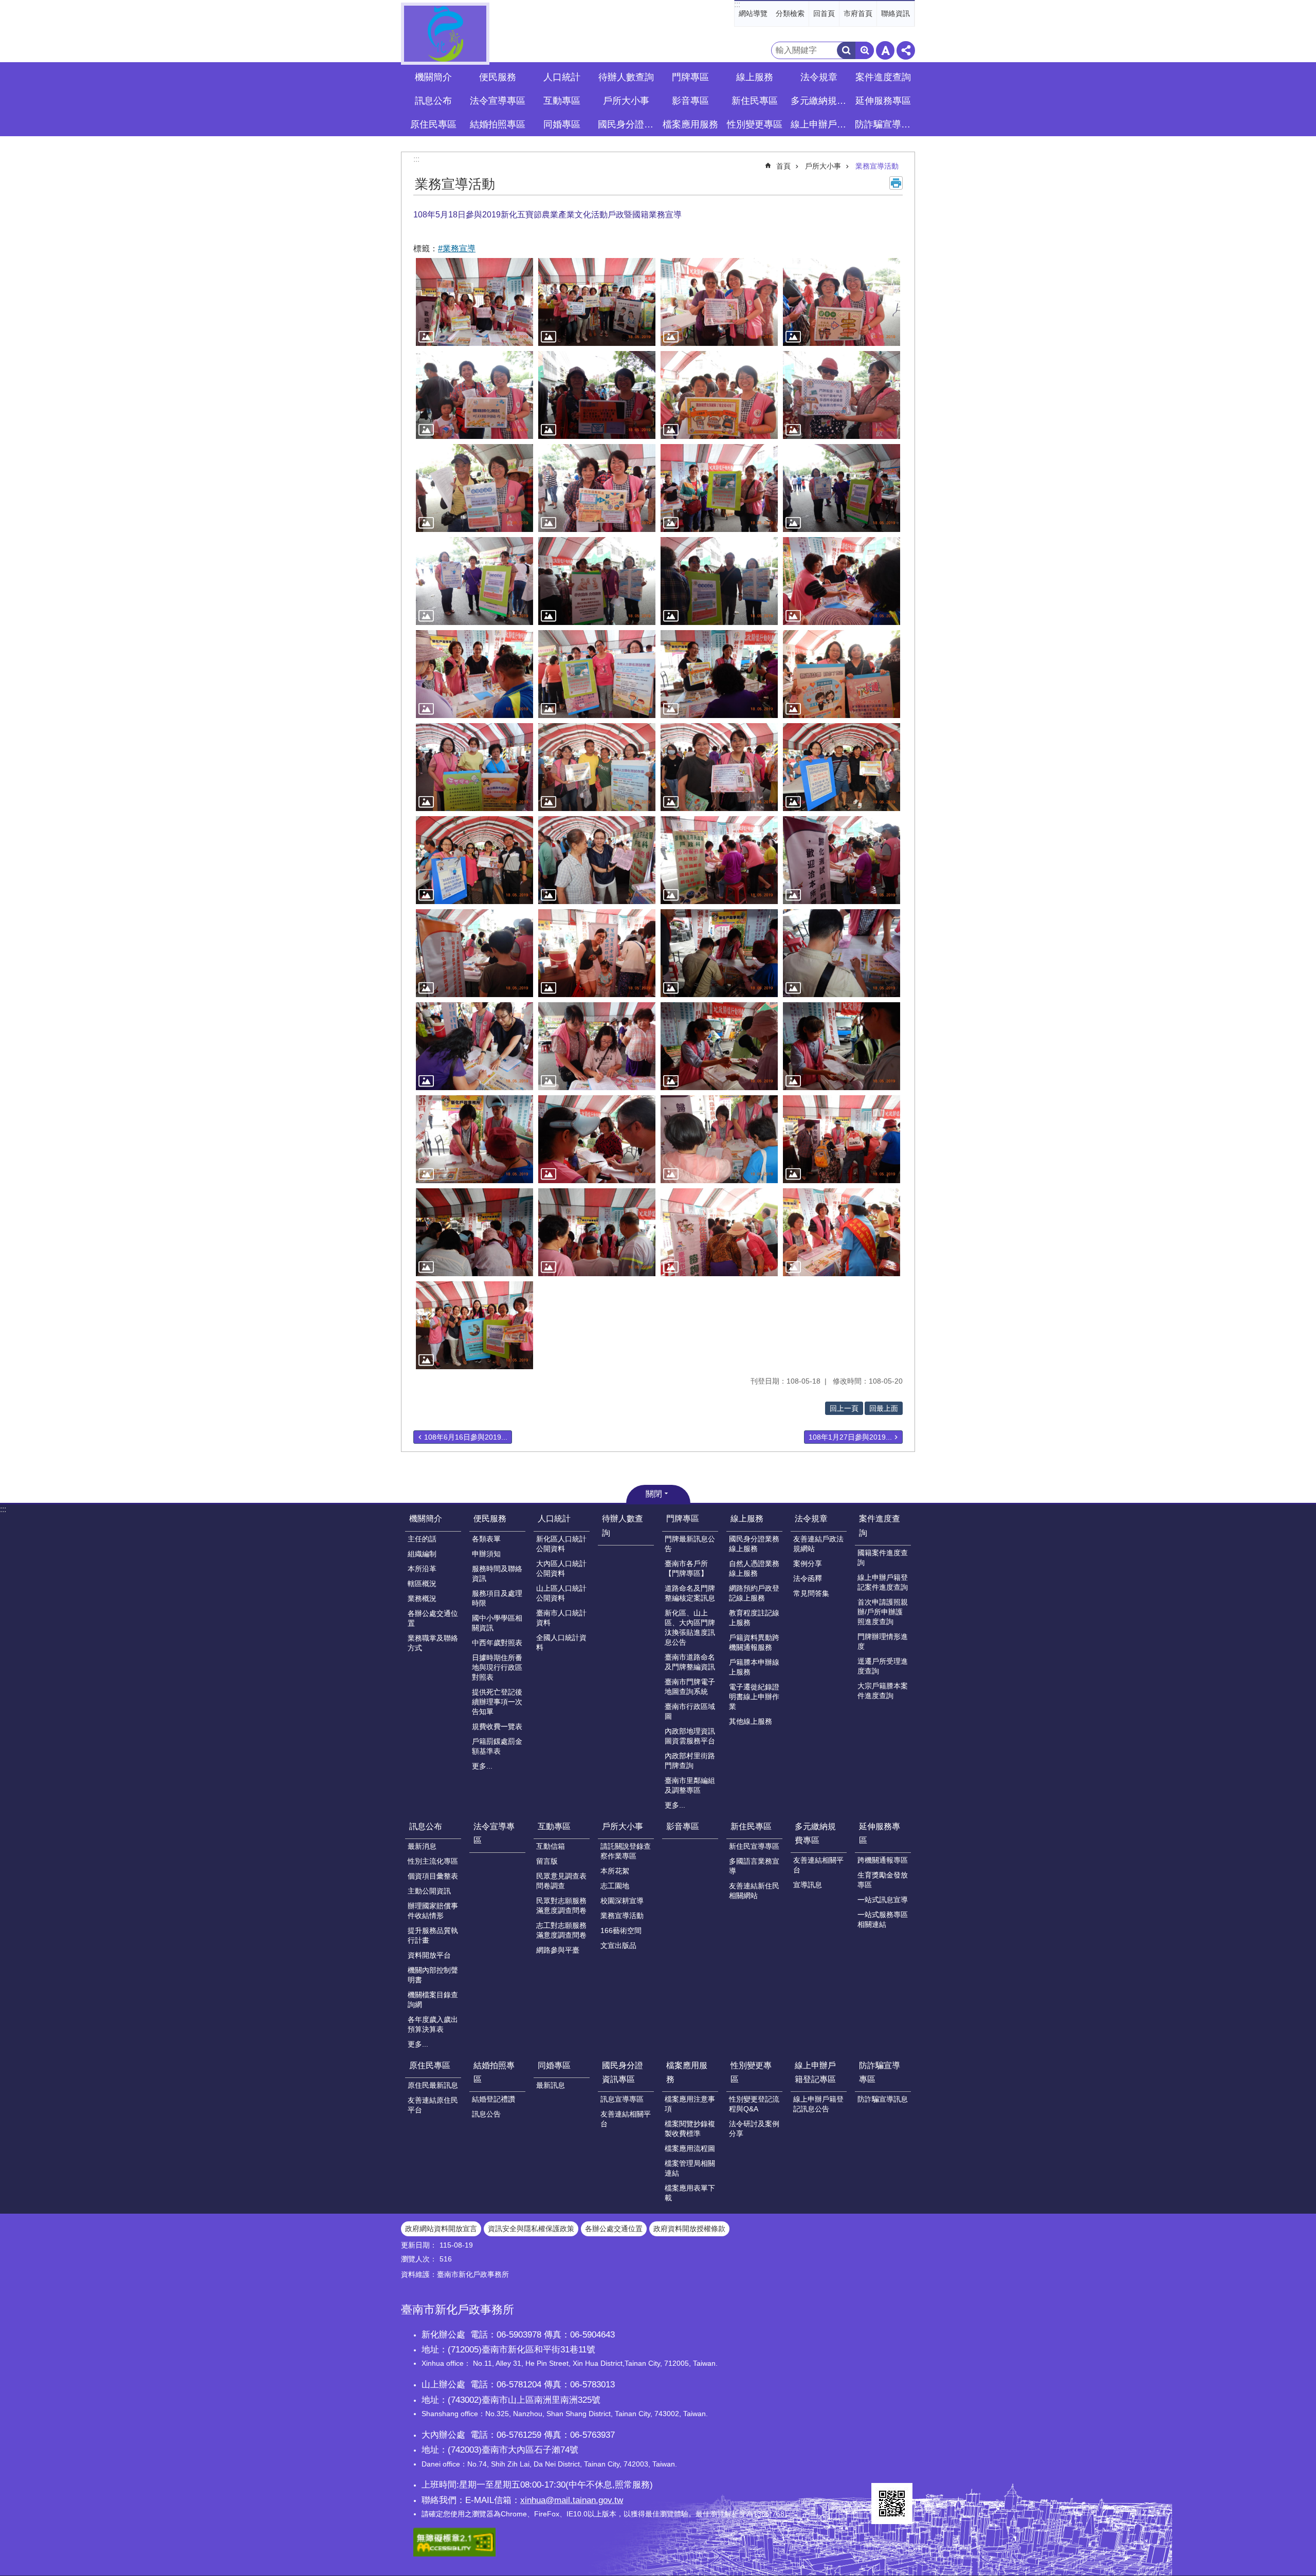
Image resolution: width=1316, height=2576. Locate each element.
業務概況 (422, 1598)
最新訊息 (551, 2085)
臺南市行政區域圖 (690, 1711)
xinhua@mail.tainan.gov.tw (572, 2500)
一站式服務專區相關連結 (883, 1919)
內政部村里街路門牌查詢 (690, 1761)
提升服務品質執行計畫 (433, 1935)
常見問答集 (811, 1593)
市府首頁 (858, 13)
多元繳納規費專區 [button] (820, 101)
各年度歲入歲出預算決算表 (433, 2024)
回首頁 (824, 13)
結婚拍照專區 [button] (498, 124)
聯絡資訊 (895, 13)
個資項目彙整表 (433, 1876)
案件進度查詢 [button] (883, 77)
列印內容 (896, 183)
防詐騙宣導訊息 (883, 2099)
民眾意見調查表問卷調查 (561, 1881)
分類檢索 (790, 13)
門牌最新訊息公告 (690, 1544)
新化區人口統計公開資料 (561, 1544)
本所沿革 (422, 1569)
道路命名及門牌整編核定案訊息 (690, 1593)
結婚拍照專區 (494, 2072)
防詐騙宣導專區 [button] (884, 124)
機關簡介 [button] (433, 77)
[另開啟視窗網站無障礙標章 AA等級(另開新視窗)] (454, 2554)
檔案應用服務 (687, 2072)
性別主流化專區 (433, 1861)
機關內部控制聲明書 (433, 1975)
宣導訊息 (808, 1885)
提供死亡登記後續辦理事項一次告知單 (497, 1702)
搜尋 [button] (846, 50)
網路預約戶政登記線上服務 (754, 1593)
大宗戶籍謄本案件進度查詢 (883, 1691)
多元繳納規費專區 (815, 1833)
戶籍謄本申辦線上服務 (754, 1667)
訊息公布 (426, 1826)
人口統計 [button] (562, 77)
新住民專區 (751, 1826)
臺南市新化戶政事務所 (445, 34)
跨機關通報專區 (883, 1860)
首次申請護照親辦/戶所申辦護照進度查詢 (883, 1612)
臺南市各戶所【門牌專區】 (686, 1568)
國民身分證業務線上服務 (754, 1544)
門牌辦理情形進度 (883, 1641)
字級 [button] (885, 50)
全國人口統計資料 (561, 1642)
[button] (474, 302)
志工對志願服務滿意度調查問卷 (561, 1930)
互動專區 (554, 1826)
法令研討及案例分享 (754, 2129)
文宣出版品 (618, 1945)
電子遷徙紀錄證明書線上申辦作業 (754, 1697)
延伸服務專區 (880, 1833)
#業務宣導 (457, 249)
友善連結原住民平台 (433, 2105)
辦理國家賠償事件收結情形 (433, 1911)
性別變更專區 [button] (755, 124)
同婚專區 (554, 2065)
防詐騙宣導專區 (880, 2072)
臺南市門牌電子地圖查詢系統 (690, 1687)
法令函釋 (808, 1578)
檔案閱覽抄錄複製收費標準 (690, 2129)
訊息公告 (486, 2114)
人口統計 (554, 1519)
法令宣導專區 (498, 101)
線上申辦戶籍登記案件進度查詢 (883, 1582)
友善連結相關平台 (818, 1865)
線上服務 (747, 1519)
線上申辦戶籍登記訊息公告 (818, 2104)
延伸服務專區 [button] (883, 101)
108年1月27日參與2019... (850, 1437)
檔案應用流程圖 (690, 2148)
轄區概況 (422, 1584)
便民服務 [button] (498, 77)
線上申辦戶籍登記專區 (815, 2072)
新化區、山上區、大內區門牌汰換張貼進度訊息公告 (690, 1627)
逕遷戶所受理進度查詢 (883, 1666)
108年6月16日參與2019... (466, 1437)
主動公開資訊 (429, 1891)
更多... (482, 1766)
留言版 (547, 1861)
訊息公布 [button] (433, 101)
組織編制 (422, 1554)
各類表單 (486, 1539)
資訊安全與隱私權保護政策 (531, 2229)
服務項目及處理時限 (497, 1598)
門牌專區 (683, 1519)
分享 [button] (906, 50)
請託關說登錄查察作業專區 (626, 1851)
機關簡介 (426, 1519)
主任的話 (422, 1539)
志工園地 (615, 1886)
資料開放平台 (429, 1955)
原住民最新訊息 (433, 2085)
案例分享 (808, 1563)
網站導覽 (753, 13)
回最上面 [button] (884, 1408)
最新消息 (422, 1846)
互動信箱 (551, 1846)
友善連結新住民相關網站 (754, 1891)
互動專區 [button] (562, 101)
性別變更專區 (751, 2072)
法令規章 (811, 1519)
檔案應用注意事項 (690, 2104)
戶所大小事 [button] (626, 101)
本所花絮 (615, 1871)
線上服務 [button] (755, 77)
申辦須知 (486, 1554)
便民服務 (490, 1519)
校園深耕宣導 (622, 1901)
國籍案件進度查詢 (883, 1558)
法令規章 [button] (819, 77)
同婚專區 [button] (562, 124)
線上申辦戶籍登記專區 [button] (820, 124)
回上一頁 (844, 1408)
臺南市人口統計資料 (561, 1618)
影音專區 (690, 101)
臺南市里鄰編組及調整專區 (690, 1785)
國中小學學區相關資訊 (497, 1623)
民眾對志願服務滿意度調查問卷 (561, 1906)
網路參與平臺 (558, 1950)
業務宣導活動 (877, 166)
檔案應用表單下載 (690, 2193)
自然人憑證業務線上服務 (754, 1568)
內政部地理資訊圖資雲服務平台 (690, 1736)
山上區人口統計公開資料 (561, 1593)
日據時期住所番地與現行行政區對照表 (497, 1667)
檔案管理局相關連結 (690, 2168)
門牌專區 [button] (690, 77)
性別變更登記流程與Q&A (754, 2104)
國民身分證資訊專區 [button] (627, 124)
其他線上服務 (751, 1721)
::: (737, 4)
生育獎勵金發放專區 (883, 1880)
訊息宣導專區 (622, 2099)
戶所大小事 (823, 166)
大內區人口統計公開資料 (561, 1568)
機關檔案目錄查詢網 (433, 2000)
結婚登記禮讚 (493, 2099)
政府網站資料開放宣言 (441, 2229)
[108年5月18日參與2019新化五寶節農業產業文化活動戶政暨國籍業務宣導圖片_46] (892, 2504)
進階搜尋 (865, 50)
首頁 (783, 166)
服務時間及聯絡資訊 (497, 1574)
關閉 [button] (654, 1494)
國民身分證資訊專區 (623, 2072)
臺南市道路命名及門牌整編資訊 (690, 1662)
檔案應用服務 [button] (690, 124)
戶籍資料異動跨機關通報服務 (754, 1642)
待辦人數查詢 (626, 77)
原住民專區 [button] (433, 124)
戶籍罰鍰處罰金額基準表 (497, 1746)
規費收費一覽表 (497, 1726)
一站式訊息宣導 (883, 1900)
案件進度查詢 (880, 1525)
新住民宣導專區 (754, 1846)
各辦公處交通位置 (433, 1618)
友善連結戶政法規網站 (818, 1544)
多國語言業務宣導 (754, 1866)
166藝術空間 (621, 1930)
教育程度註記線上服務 (754, 1618)
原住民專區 (430, 2065)
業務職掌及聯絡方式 (433, 1643)
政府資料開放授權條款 (689, 2229)
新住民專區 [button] (755, 101)
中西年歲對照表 (497, 1643)
